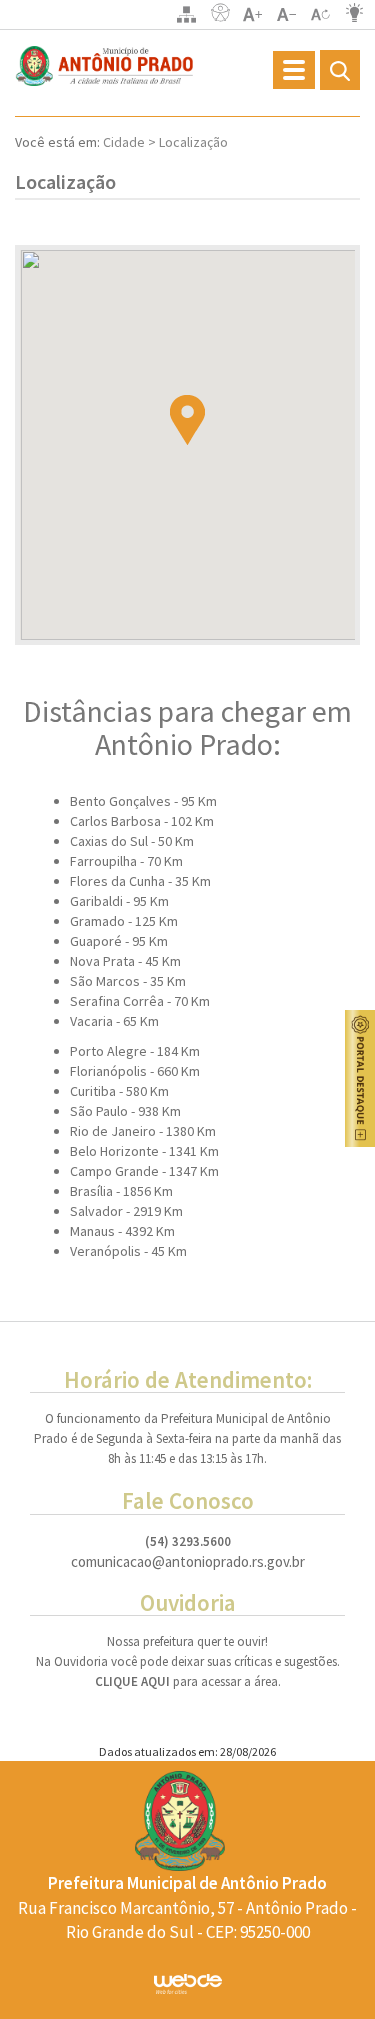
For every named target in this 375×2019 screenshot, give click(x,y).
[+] (253, 14)
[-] (287, 14)
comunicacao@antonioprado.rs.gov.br (188, 1562)
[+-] (321, 14)
